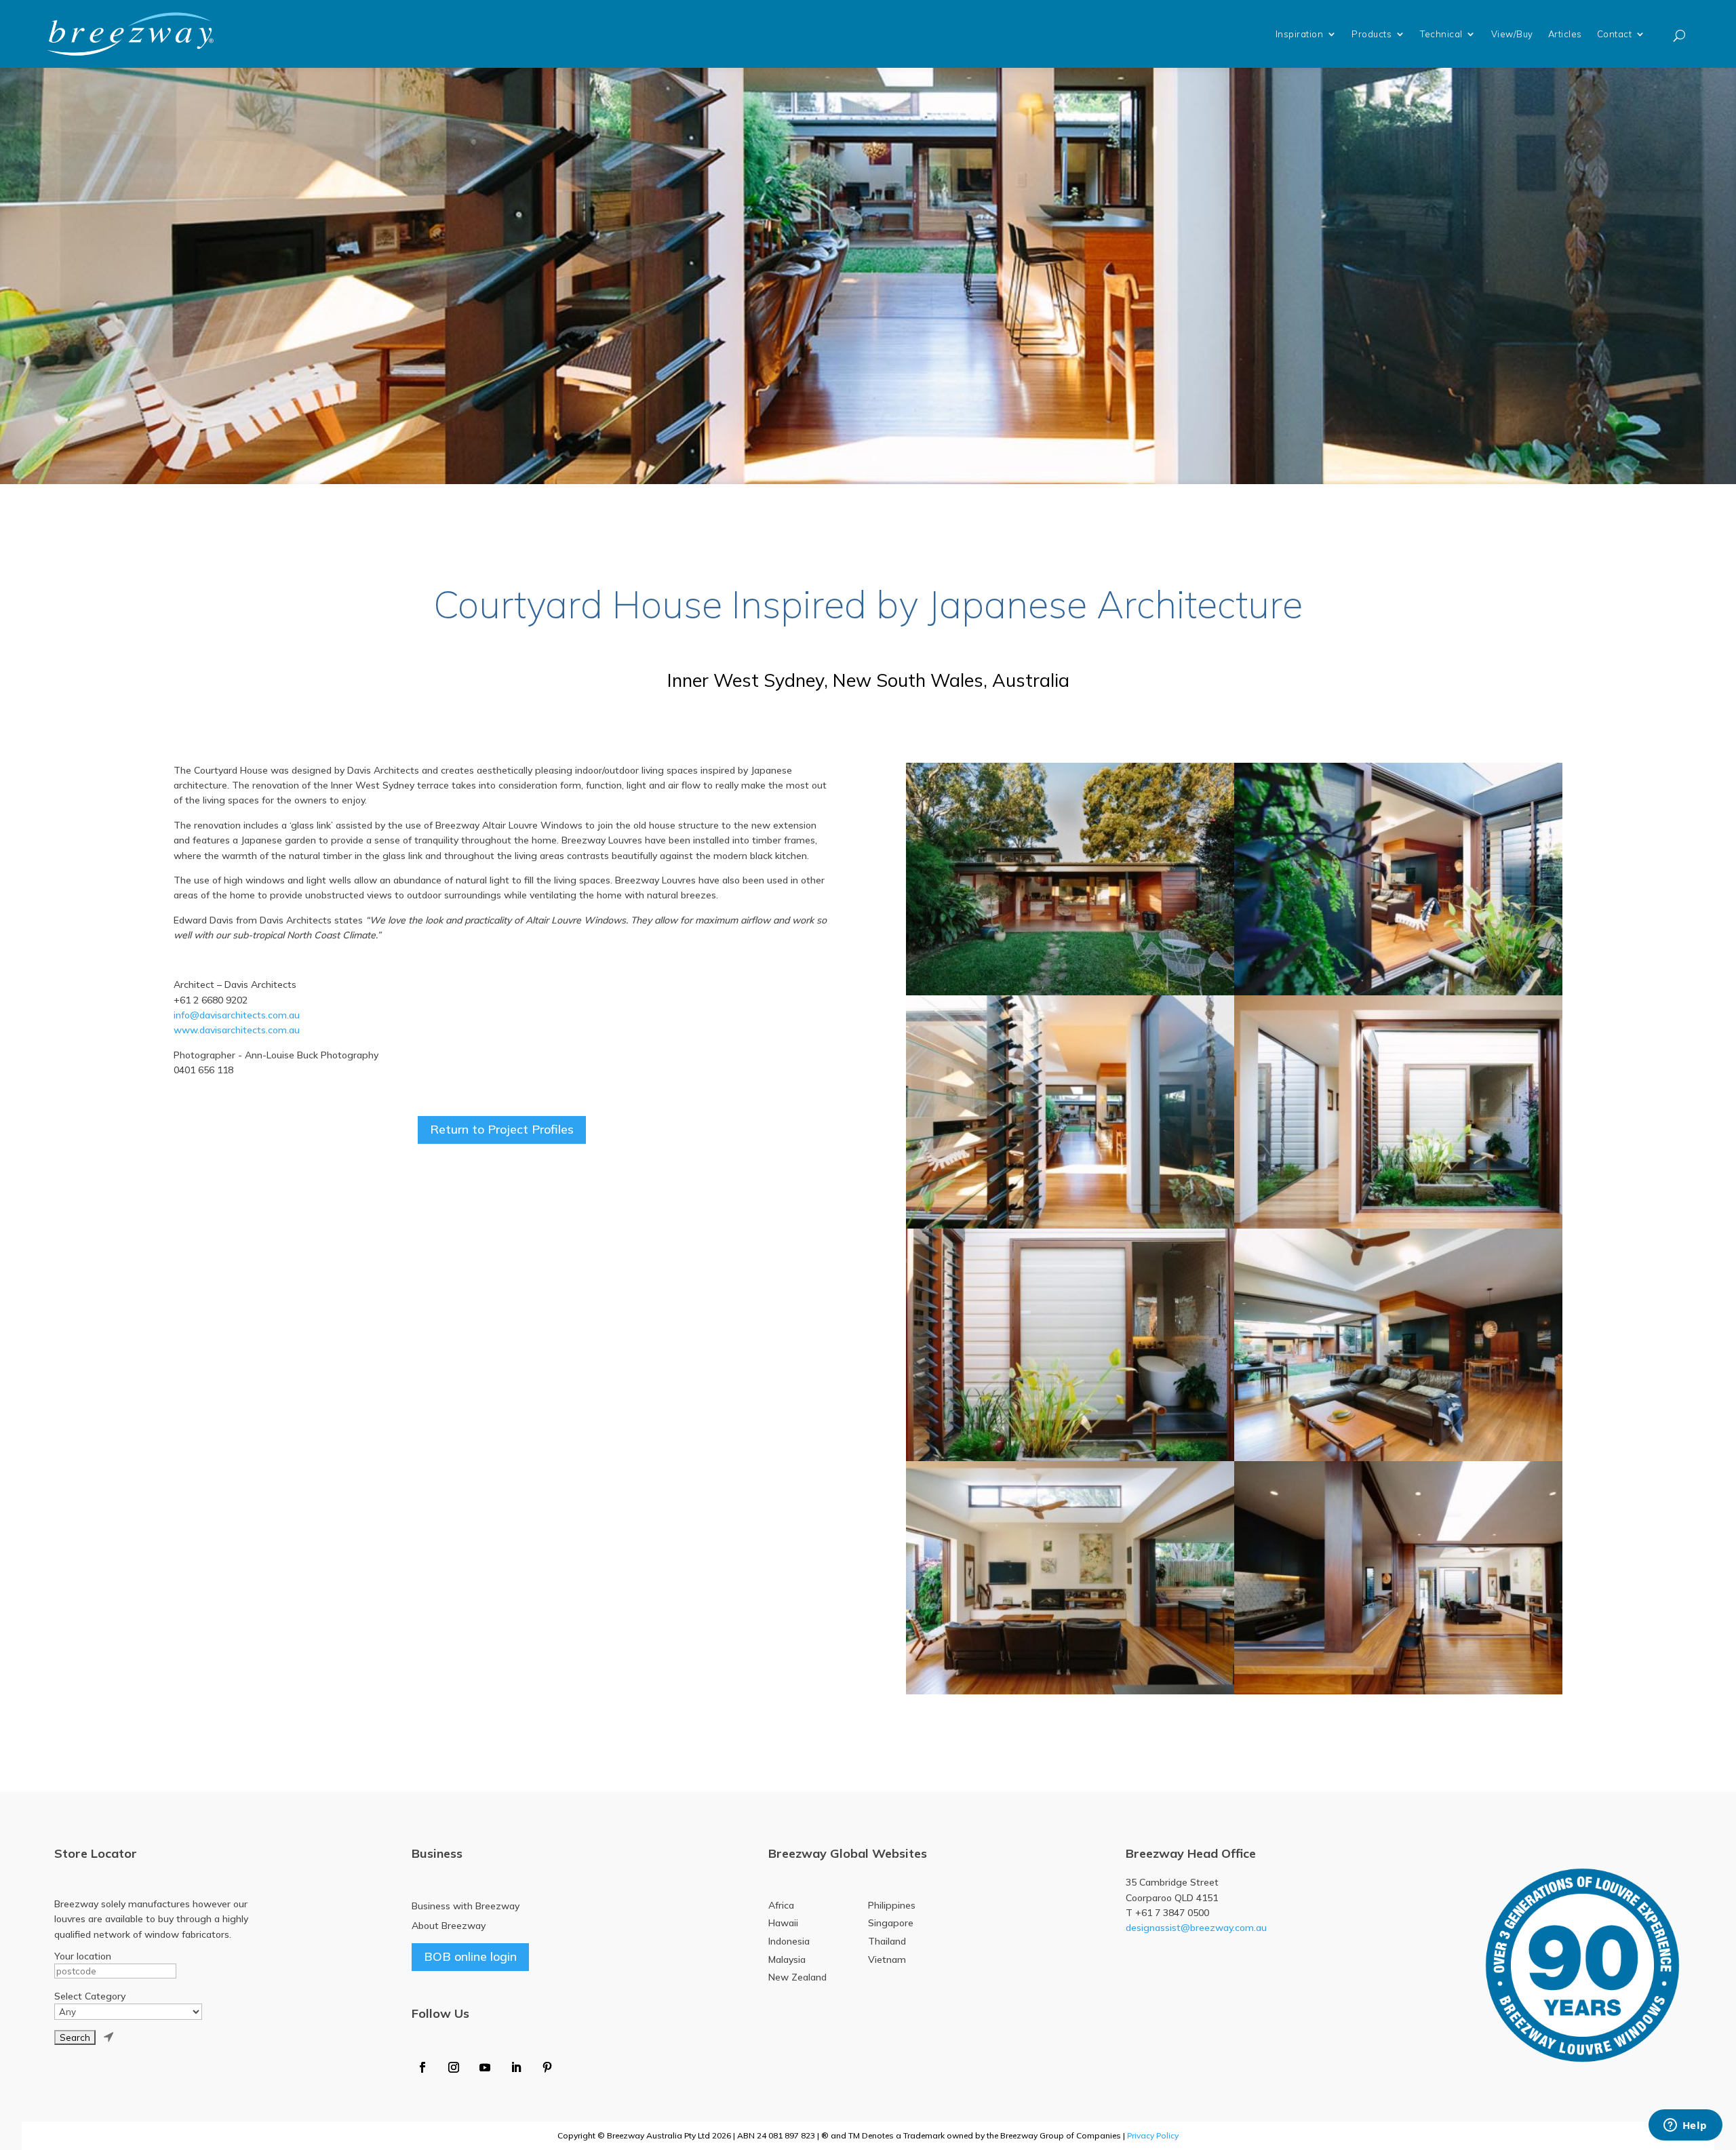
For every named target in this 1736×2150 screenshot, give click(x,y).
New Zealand (797, 1977)
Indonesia (789, 1941)
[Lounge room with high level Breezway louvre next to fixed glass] (1070, 1578)
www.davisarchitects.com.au (237, 1030)
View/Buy (1512, 34)
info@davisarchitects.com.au (237, 1015)
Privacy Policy (1153, 2135)
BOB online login (470, 1956)
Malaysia (787, 1959)
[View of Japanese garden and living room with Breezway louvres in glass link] (1398, 879)
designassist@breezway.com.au (1196, 1928)
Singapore (891, 1923)
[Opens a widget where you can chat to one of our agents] (1685, 2126)
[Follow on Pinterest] (547, 2067)
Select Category (90, 1996)
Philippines (892, 1905)
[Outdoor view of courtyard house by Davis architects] (1070, 879)
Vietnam (887, 1959)
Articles (1565, 34)
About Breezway (449, 1926)
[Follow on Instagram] (454, 2067)
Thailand (887, 1941)
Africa (781, 1905)
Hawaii (783, 1923)
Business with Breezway (466, 1906)
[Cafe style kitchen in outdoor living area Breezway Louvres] (1398, 1578)
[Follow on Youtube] (485, 2067)
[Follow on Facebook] (422, 2067)
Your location (83, 1956)
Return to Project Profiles (502, 1129)
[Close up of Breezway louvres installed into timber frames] (1070, 1112)
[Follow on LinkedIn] (516, 2067)
